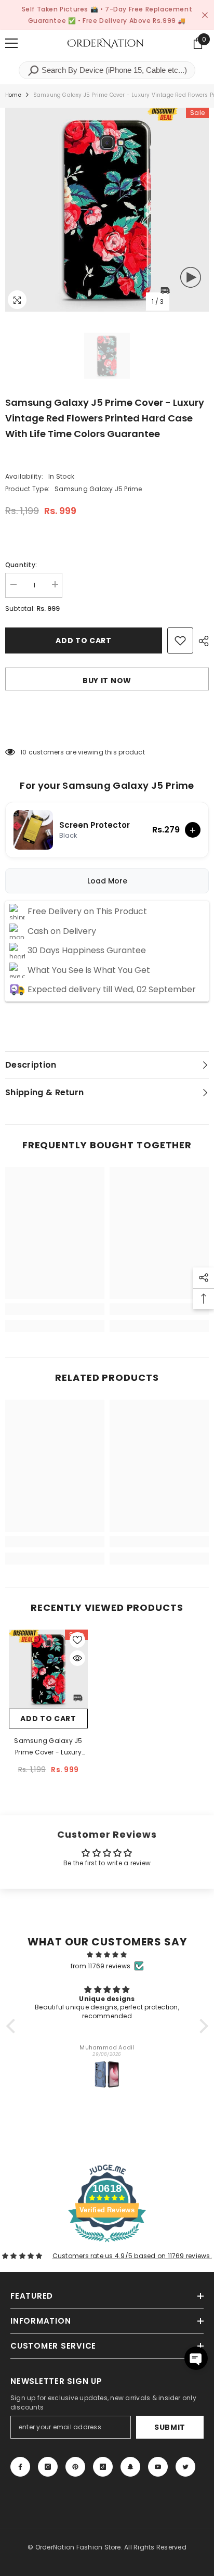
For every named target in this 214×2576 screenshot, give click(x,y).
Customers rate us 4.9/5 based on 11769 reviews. (132, 2256)
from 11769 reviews (101, 1966)
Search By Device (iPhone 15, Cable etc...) (113, 70)
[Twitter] (185, 2467)
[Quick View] (77, 1658)
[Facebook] (20, 2467)
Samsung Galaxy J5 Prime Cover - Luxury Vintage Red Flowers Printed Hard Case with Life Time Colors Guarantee (48, 1747)
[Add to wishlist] (180, 640)
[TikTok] (103, 2467)
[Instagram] (48, 2467)
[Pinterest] (75, 2467)
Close (205, 15)
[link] (55, 1309)
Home (13, 95)
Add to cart (84, 640)
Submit (170, 2427)
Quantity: (21, 565)
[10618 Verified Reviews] (107, 2244)
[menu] (11, 43)
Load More (107, 881)
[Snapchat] (130, 2467)
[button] (13, 2026)
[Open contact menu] (196, 2358)
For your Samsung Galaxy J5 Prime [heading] (107, 786)
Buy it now (107, 681)
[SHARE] (201, 641)
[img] (107, 1955)
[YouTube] (158, 2467)
